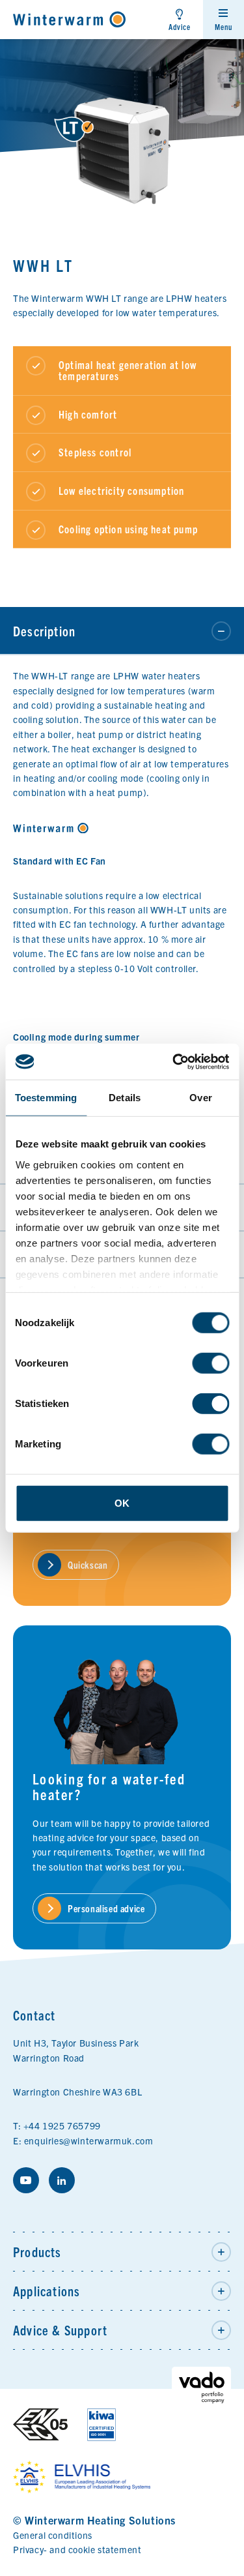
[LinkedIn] (62, 2180)
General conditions (53, 2535)
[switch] (210, 1363)
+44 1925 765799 (62, 2125)
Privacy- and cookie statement (77, 2549)
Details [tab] (125, 1098)
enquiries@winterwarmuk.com (89, 2140)
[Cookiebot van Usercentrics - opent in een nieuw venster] (174, 1061)
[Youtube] (26, 2180)
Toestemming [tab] (46, 1098)
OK (122, 1503)
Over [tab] (200, 1098)
